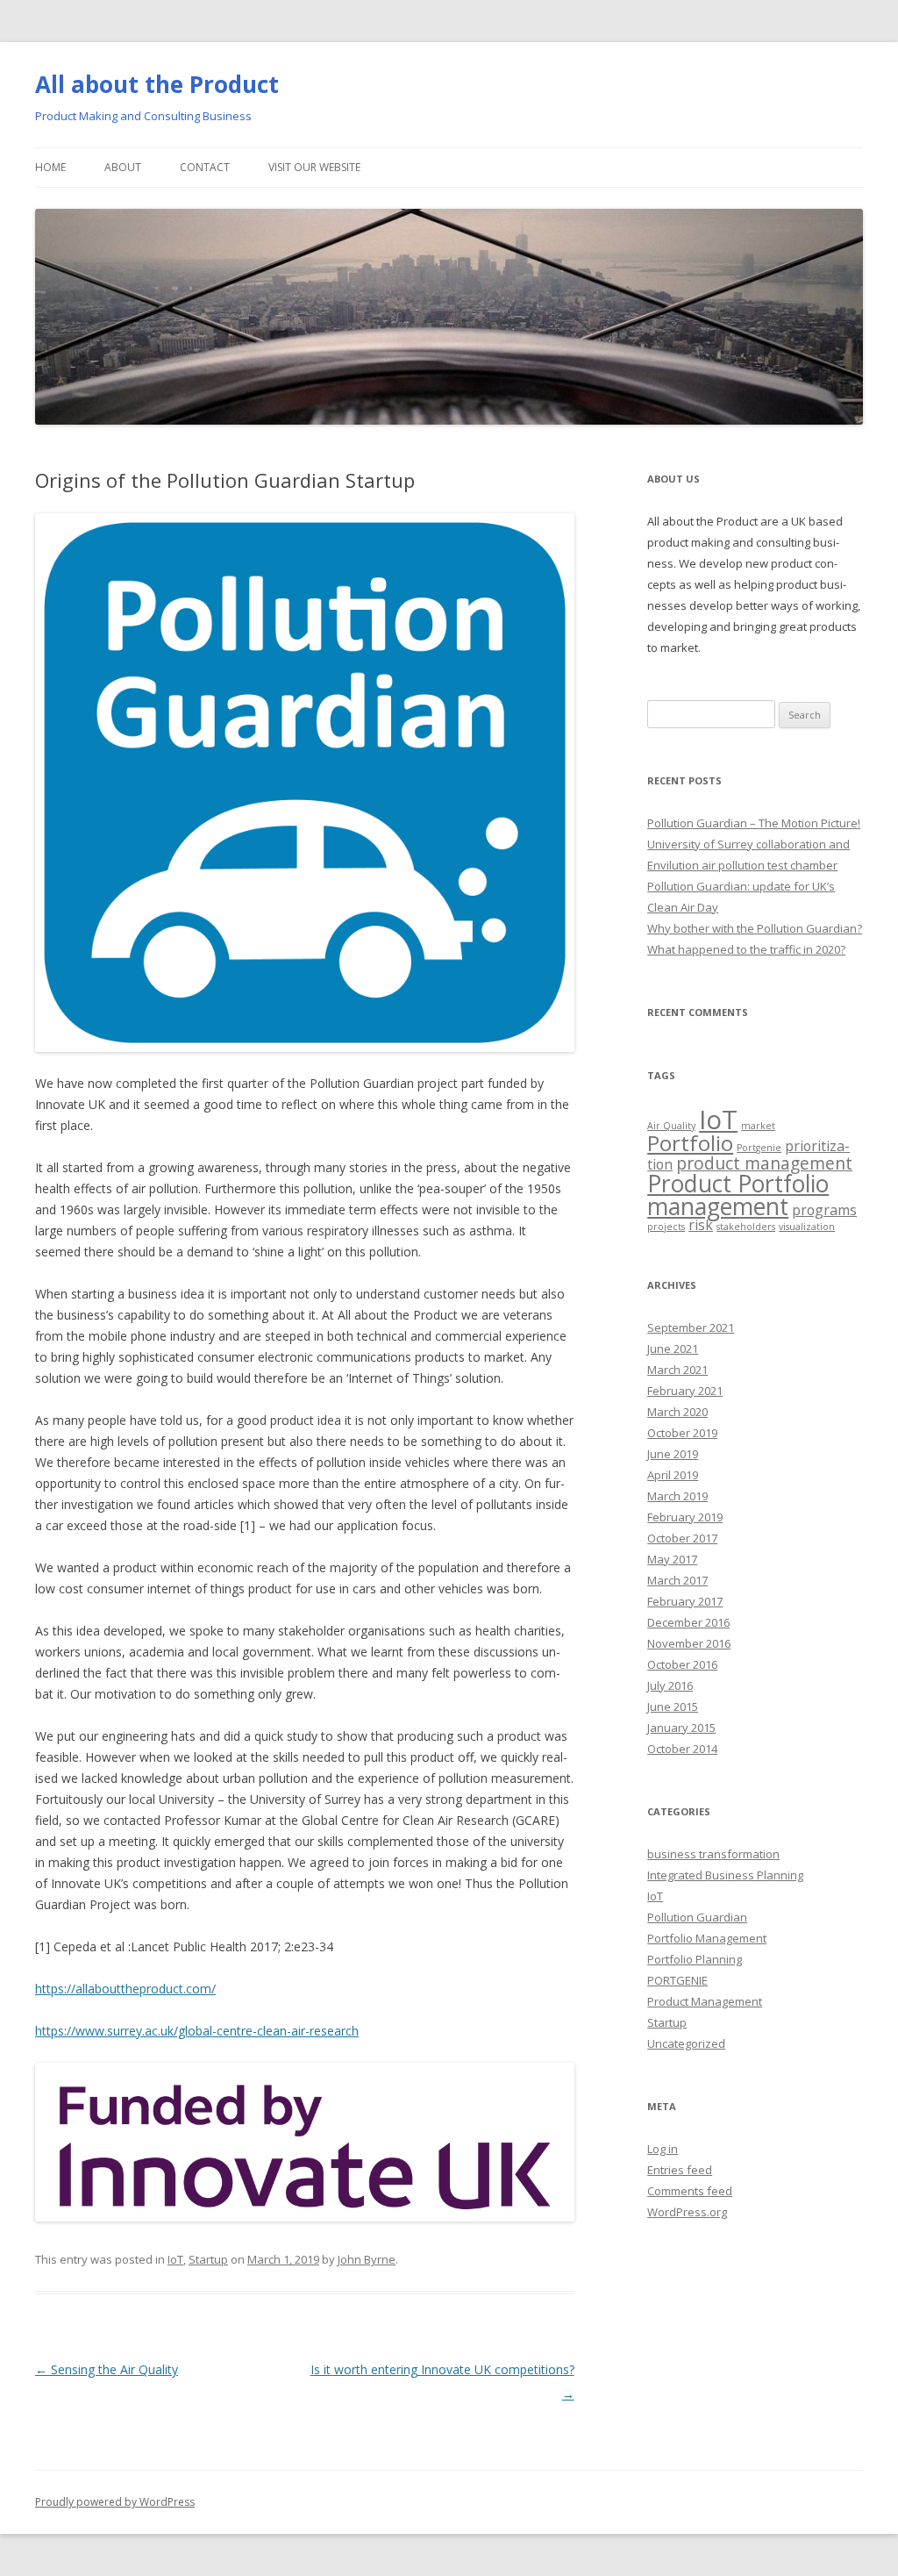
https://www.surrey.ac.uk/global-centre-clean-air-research (197, 2031)
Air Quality (671, 1126)
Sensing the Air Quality (107, 2369)
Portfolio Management (707, 1938)
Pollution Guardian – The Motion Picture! (754, 823)
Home (50, 167)
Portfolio (690, 1143)
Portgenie (759, 1148)
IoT (175, 2259)
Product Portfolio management (738, 1195)
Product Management (705, 2001)
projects (666, 1227)
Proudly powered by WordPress (115, 2502)
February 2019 (685, 1517)
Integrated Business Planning (725, 1875)
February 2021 (685, 1391)
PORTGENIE (677, 1980)
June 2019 (673, 1454)
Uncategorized (686, 2043)
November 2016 (689, 1643)
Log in (663, 2149)
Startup (208, 2259)
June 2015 (673, 1707)
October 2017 (682, 1538)
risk (701, 1225)
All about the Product (157, 84)
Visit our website (314, 167)
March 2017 (677, 1580)
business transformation (713, 1854)
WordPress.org (687, 2212)
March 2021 (677, 1370)
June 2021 (673, 1349)
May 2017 (672, 1559)
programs (824, 1210)
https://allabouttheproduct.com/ (125, 1989)
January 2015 (681, 1728)
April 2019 (673, 1475)
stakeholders (746, 1227)
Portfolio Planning (695, 1959)
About (123, 167)
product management (764, 1163)
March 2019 (677, 1496)
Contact (205, 167)
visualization (807, 1227)
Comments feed (690, 2191)
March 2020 (677, 1412)
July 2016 (670, 1685)
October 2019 (682, 1433)
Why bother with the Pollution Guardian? (755, 928)
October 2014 (682, 1749)
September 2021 (691, 1327)
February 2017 (685, 1601)
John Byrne (367, 2259)
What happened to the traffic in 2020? (746, 949)
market (758, 1126)
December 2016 (688, 1622)
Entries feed (680, 2170)
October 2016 (682, 1664)
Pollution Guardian (697, 1917)
